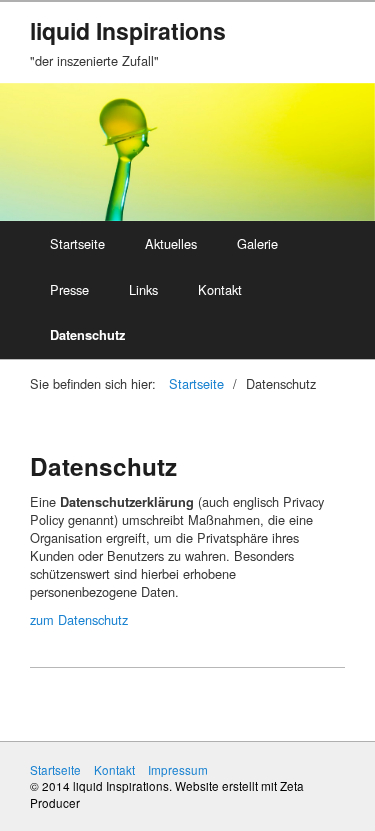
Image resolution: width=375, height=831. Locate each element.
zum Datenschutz (79, 619)
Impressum (178, 770)
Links (143, 289)
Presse (69, 289)
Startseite (77, 243)
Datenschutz (87, 335)
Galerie (257, 243)
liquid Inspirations (128, 30)
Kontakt (220, 289)
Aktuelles (171, 243)
